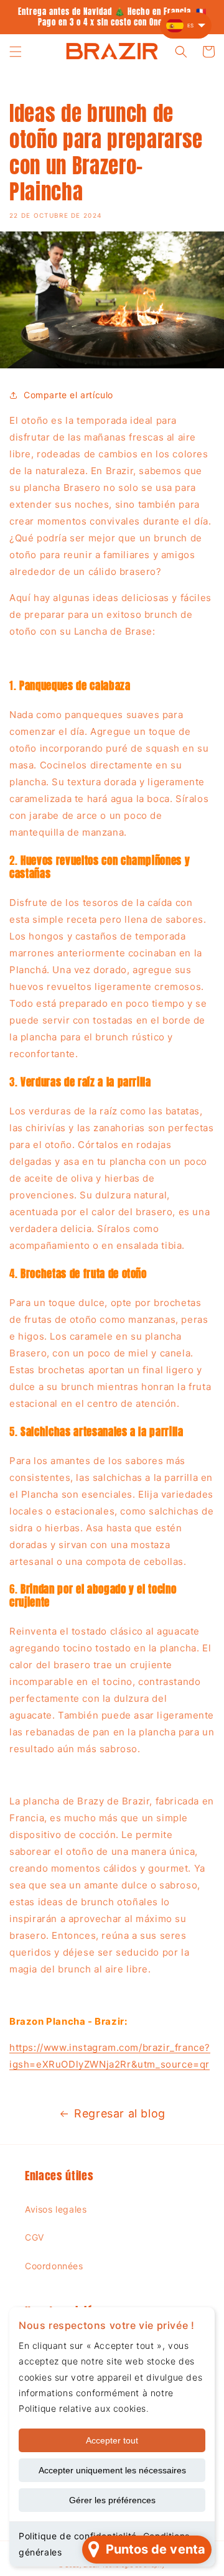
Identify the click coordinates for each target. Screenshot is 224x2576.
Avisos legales (56, 2209)
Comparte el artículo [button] (68, 395)
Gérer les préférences (112, 2500)
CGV (35, 2237)
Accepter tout (112, 2440)
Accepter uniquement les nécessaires (112, 2470)
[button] (16, 52)
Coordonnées (54, 2266)
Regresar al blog (120, 2113)
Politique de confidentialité (78, 2536)
